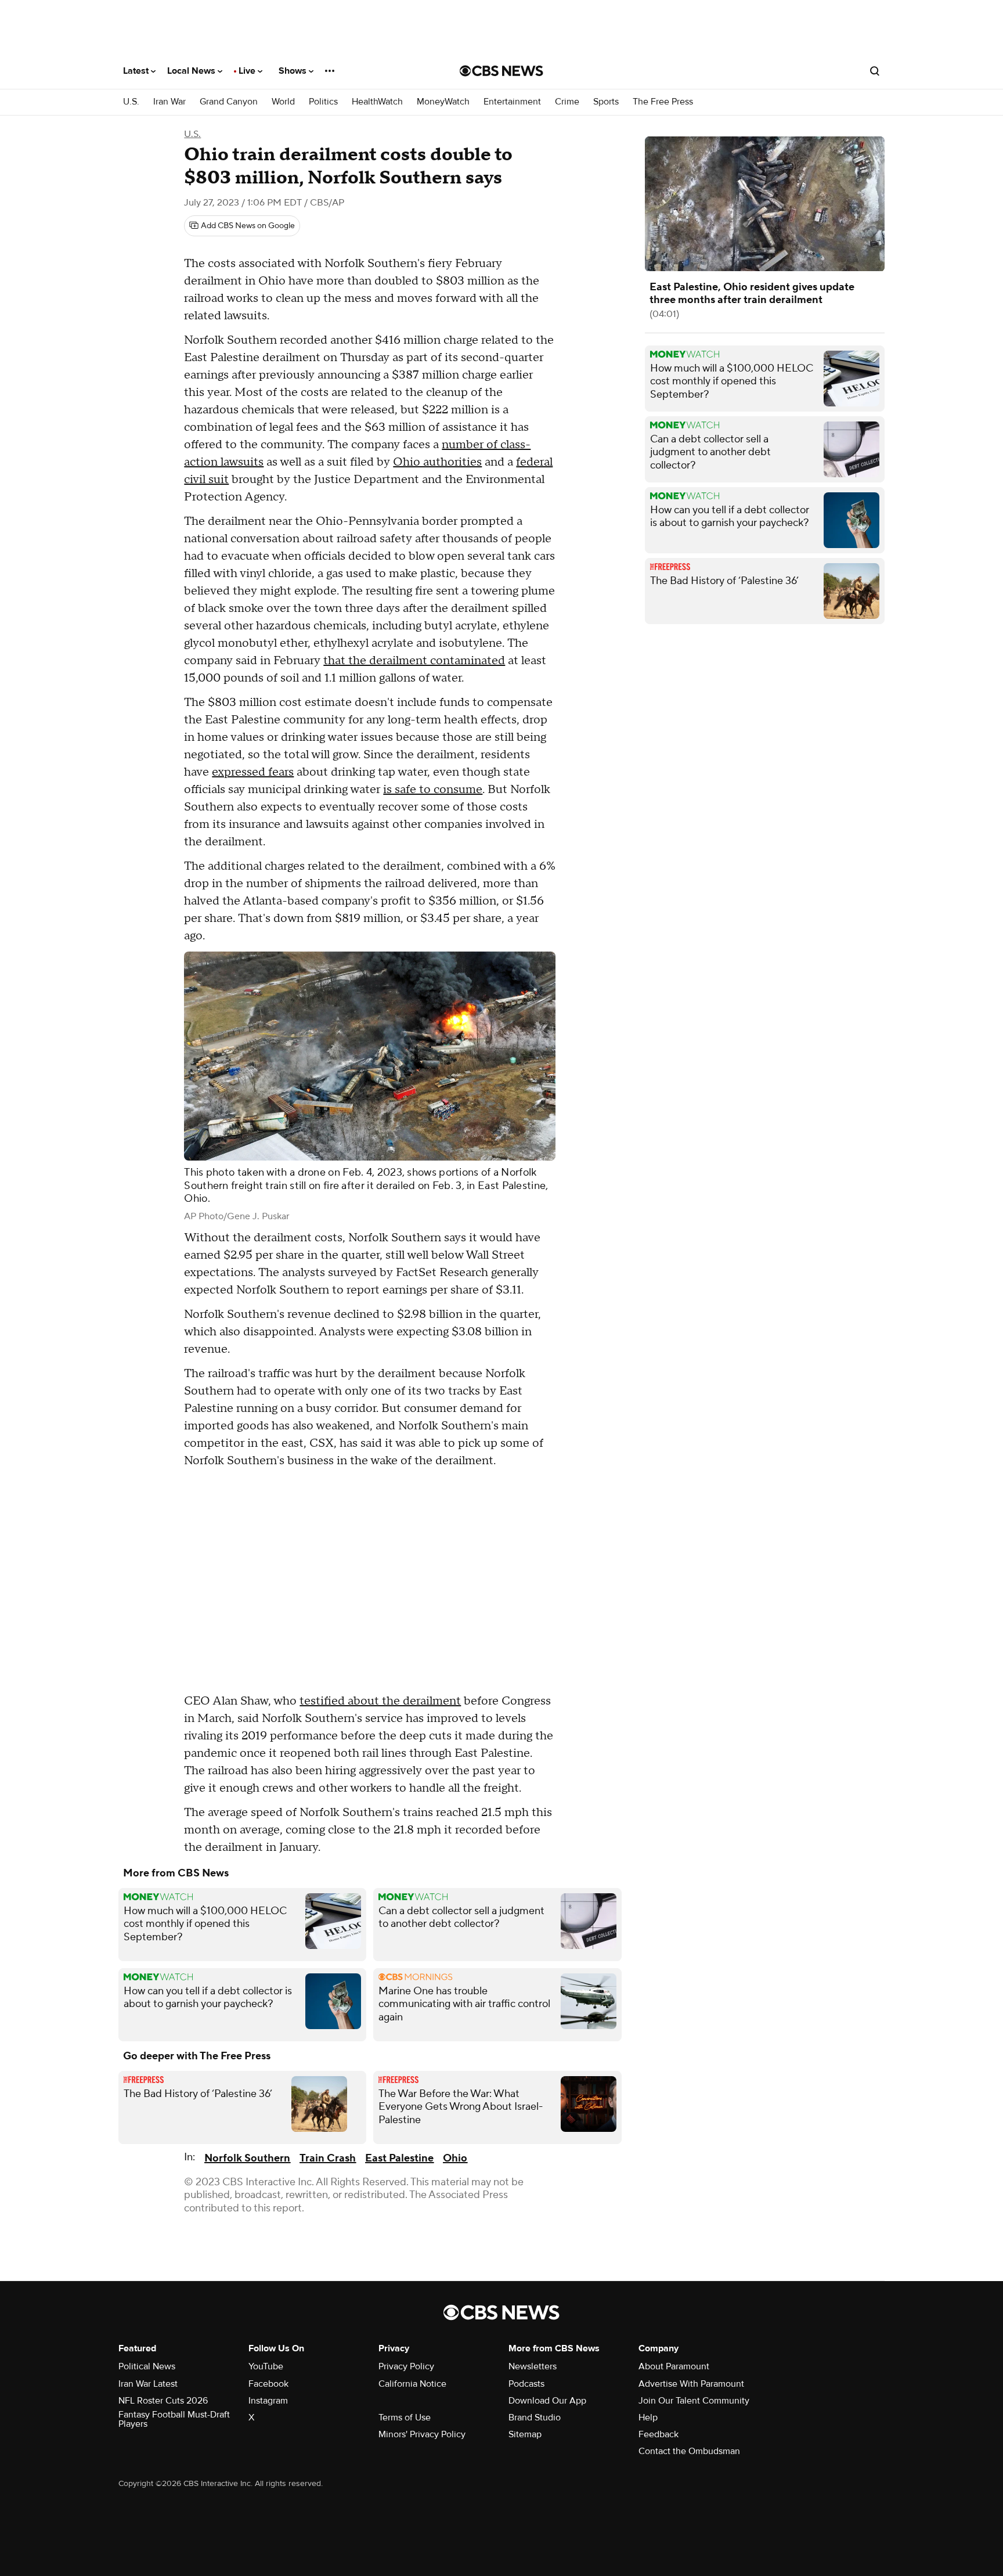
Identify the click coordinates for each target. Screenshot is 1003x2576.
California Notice (412, 2384)
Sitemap (525, 2434)
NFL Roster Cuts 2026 (163, 2401)
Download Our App (547, 2401)
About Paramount (674, 2366)
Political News (147, 2366)
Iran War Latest (148, 2384)
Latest (137, 71)
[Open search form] (875, 71)
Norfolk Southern (247, 2158)
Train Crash (328, 2158)
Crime (567, 102)
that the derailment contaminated (414, 661)
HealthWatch (377, 102)
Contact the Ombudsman (689, 2451)
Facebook (268, 2384)
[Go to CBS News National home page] (501, 71)
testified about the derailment (380, 1701)
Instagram (268, 2401)
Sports (606, 102)
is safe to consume (433, 790)
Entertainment (512, 102)
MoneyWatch (443, 102)
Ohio (455, 2158)
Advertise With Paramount (691, 2384)
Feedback (659, 2434)
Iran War (169, 102)
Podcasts (526, 2384)
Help (648, 2418)
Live (248, 71)
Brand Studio (535, 2418)
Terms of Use (405, 2418)
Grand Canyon (229, 102)
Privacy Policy (406, 2366)
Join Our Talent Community (694, 2401)
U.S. (131, 102)
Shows (294, 71)
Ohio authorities (437, 462)
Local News (192, 71)
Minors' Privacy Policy (422, 2434)
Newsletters (533, 2366)
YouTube (266, 2366)
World (283, 102)
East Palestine (399, 2158)
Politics (323, 102)
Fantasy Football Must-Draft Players (174, 2419)
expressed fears (253, 772)
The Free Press (663, 102)
